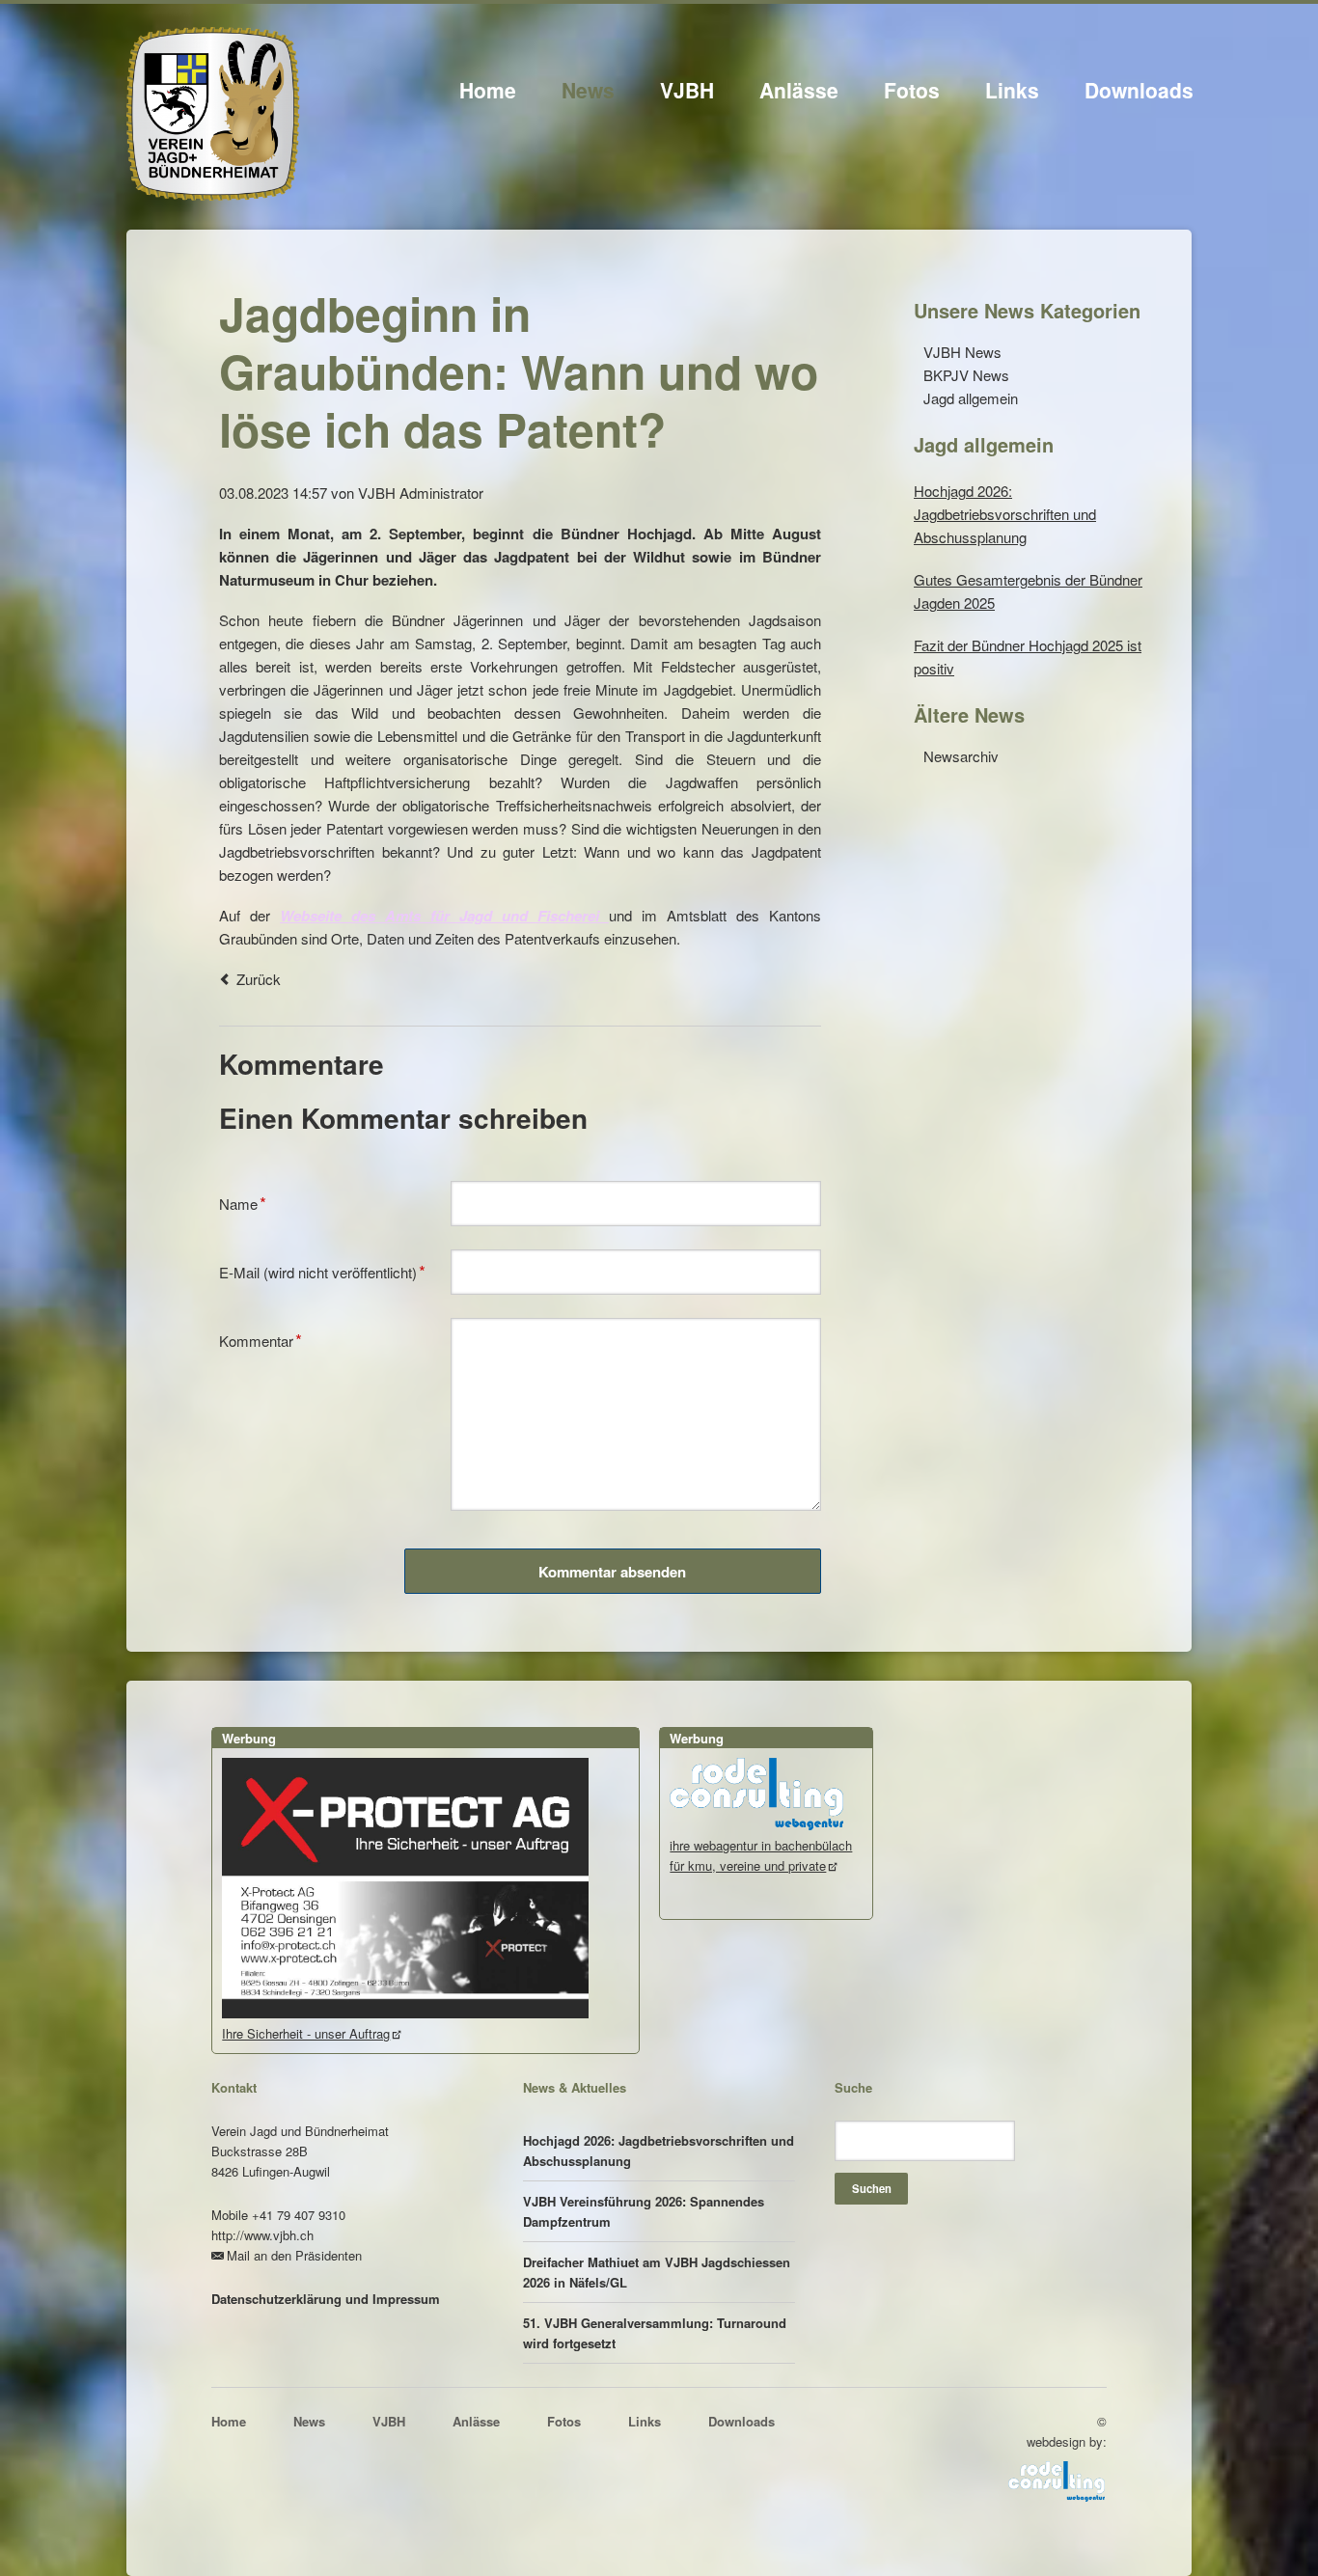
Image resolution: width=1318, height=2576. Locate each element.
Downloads (1139, 90)
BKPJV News (966, 375)
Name (249, 1202)
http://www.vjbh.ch (262, 2235)
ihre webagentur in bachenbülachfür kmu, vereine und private (761, 1855)
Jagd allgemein (971, 398)
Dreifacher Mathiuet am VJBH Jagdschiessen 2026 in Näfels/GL (657, 2272)
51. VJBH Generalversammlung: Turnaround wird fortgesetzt (655, 2333)
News (588, 90)
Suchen (872, 2188)
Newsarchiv (961, 756)
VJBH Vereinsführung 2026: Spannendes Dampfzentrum (644, 2211)
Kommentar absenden (612, 1572)
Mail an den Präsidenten (294, 2255)
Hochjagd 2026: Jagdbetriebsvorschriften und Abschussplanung (1005, 514)
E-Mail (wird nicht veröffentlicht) (322, 1270)
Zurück (259, 979)
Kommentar (261, 1339)
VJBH (687, 90)
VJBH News (962, 352)
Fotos (912, 90)
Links (1012, 90)
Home (488, 90)
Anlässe (799, 90)
